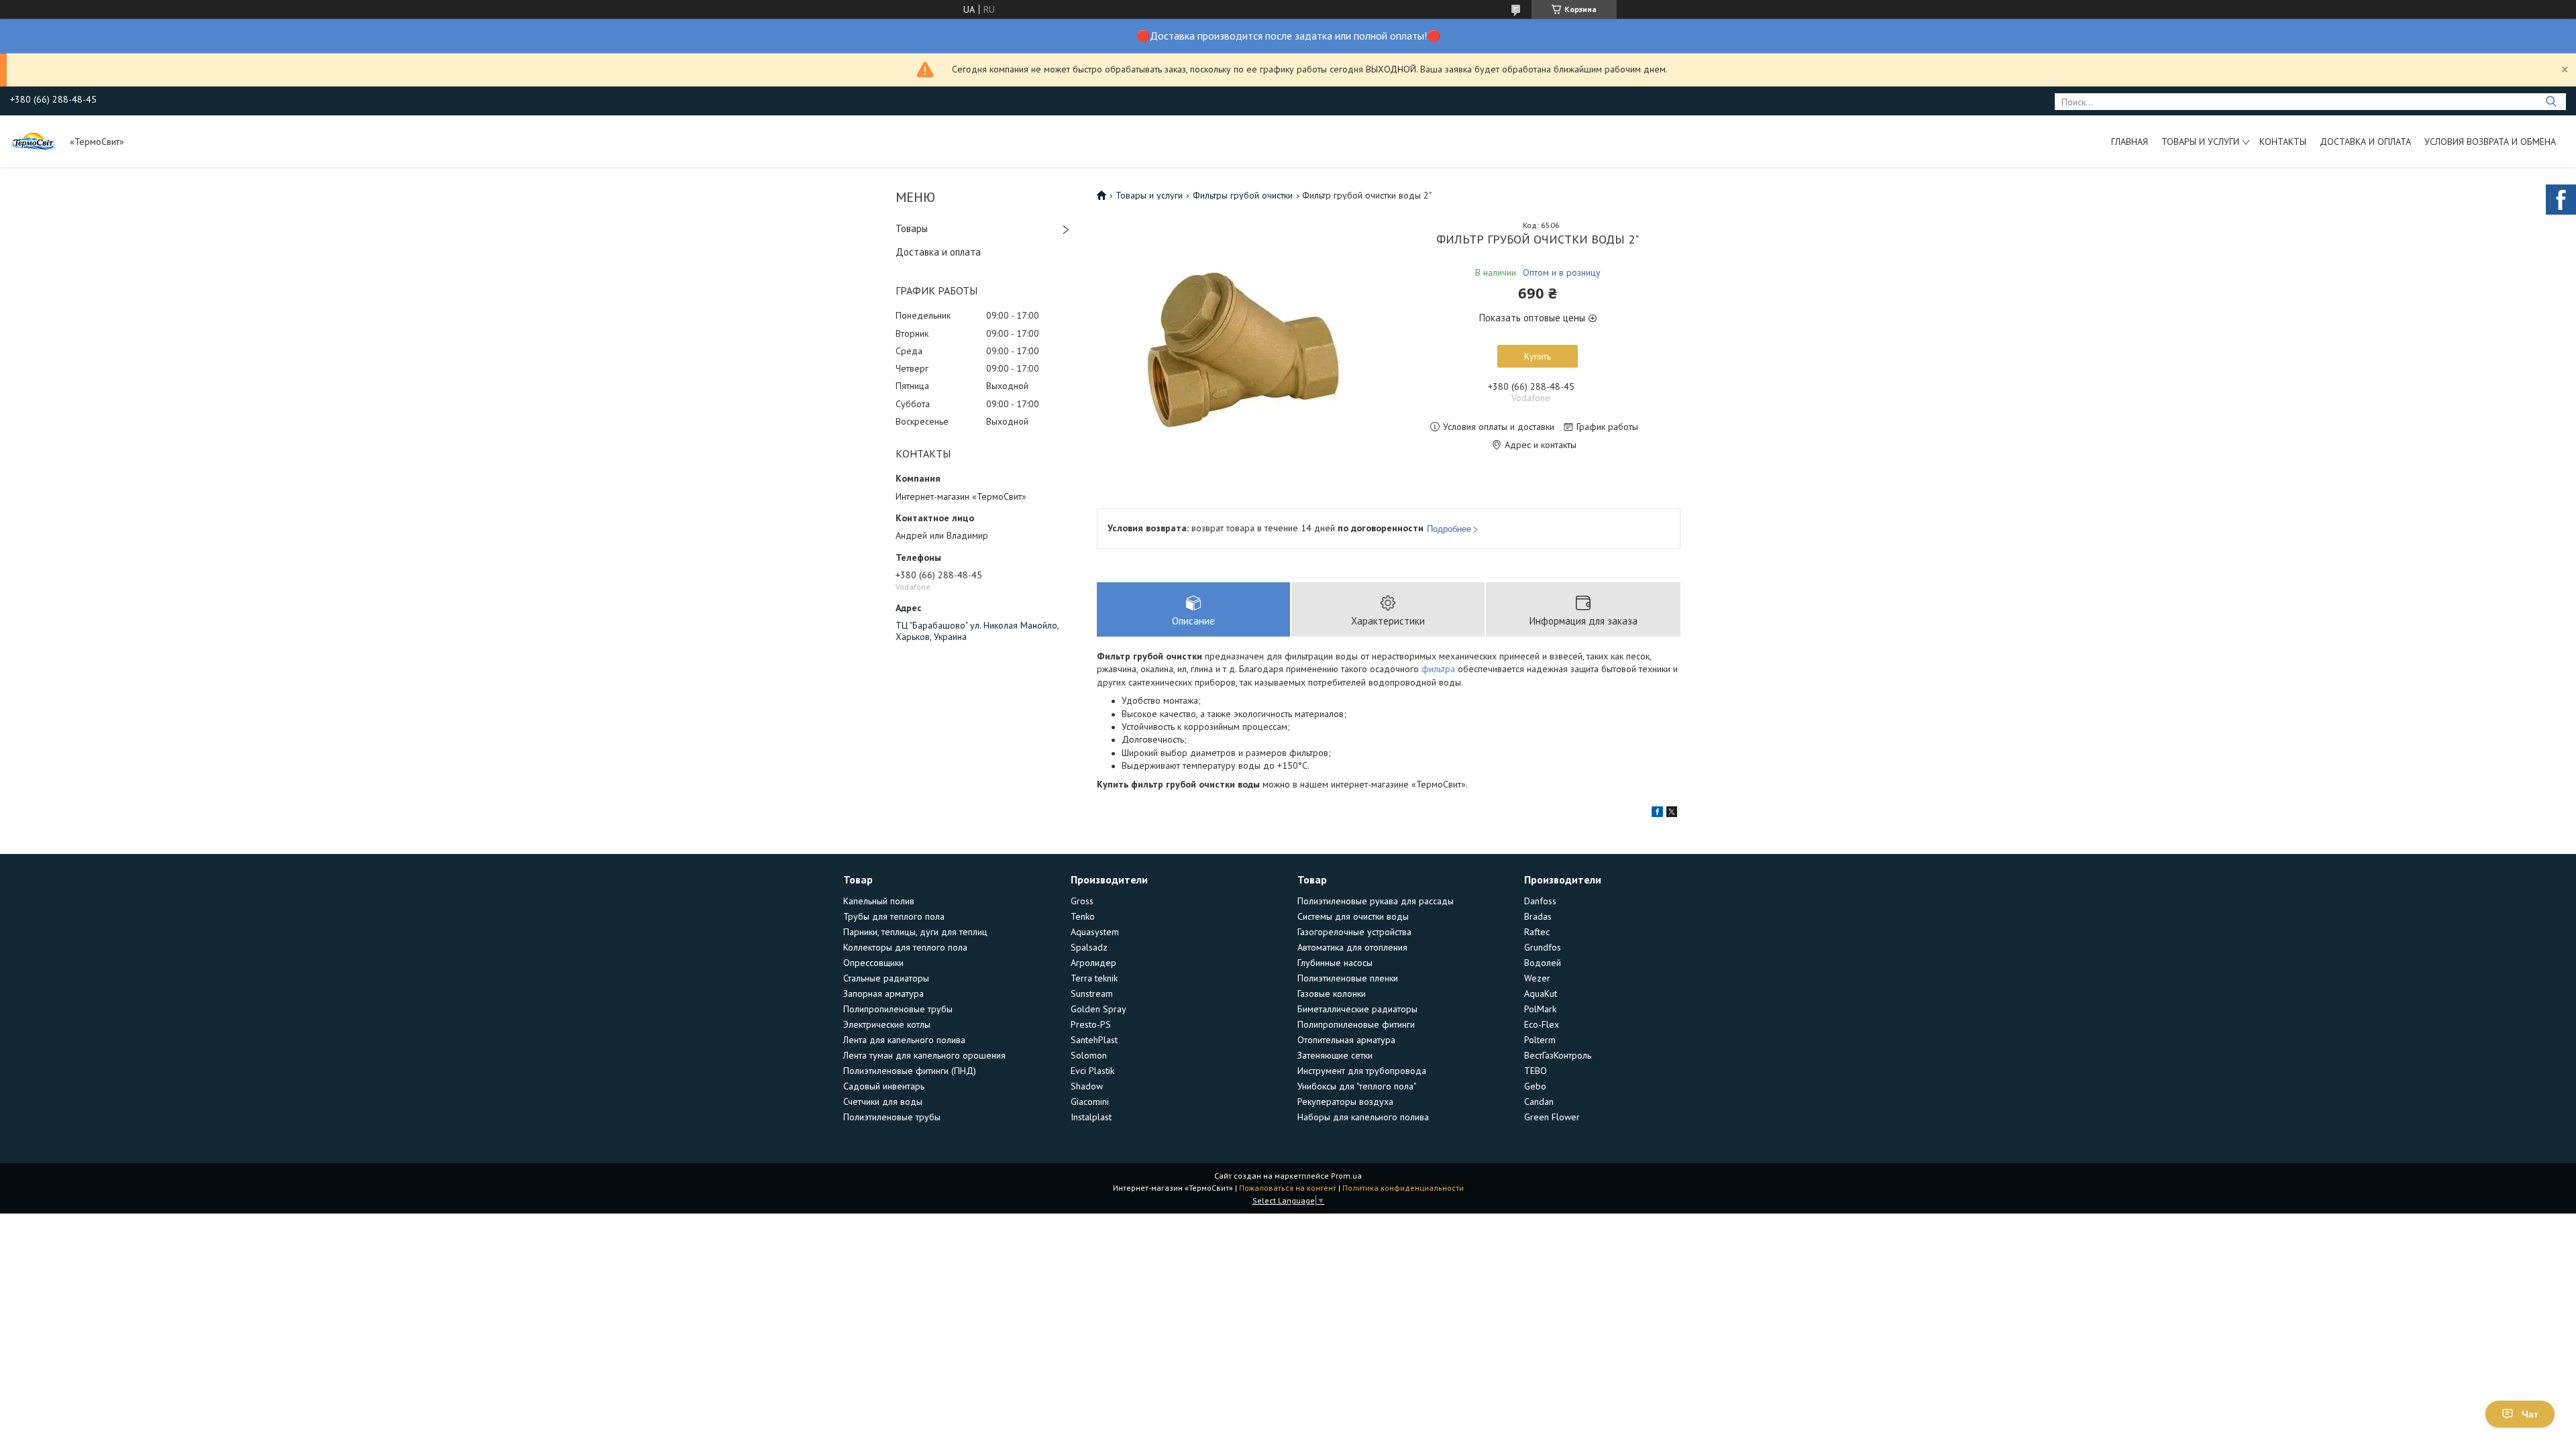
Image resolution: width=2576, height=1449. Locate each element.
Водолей (1543, 963)
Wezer (1537, 978)
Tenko (1083, 916)
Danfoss (1540, 901)
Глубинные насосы (1335, 963)
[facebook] (1657, 814)
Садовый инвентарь (884, 1086)
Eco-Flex (1542, 1024)
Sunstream (1092, 994)
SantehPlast (1094, 1040)
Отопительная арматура (1346, 1040)
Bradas (1538, 916)
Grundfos (1543, 947)
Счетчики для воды (883, 1102)
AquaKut (1541, 994)
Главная (2130, 142)
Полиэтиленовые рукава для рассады (1376, 901)
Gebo (1535, 1086)
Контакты (2283, 142)
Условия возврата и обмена (2490, 142)
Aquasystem (1095, 932)
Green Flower (1552, 1117)
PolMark (1540, 1009)
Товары (912, 228)
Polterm (1540, 1040)
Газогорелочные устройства (1354, 932)
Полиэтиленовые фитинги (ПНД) (910, 1071)
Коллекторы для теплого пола (905, 947)
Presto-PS (1091, 1024)
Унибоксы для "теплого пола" (1357, 1086)
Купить (1538, 356)
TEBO (1536, 1071)
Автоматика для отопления (1352, 947)
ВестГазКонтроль (1558, 1055)
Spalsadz (1089, 947)
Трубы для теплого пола (894, 916)
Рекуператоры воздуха (1345, 1102)
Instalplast (1091, 1117)
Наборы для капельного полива (1363, 1117)
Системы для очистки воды (1353, 916)
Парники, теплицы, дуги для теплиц (915, 932)
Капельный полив (879, 901)
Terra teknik (1094, 978)
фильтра (1438, 669)
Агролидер (1093, 963)
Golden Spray (1098, 1009)
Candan (1539, 1102)
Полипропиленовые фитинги (1356, 1024)
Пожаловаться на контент (1288, 1188)
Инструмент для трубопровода (1362, 1071)
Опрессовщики (873, 963)
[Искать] (2551, 102)
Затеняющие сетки (1335, 1055)
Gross (1082, 901)
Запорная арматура (883, 994)
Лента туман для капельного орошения (924, 1055)
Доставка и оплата (2365, 142)
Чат (2530, 1414)
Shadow (1087, 1086)
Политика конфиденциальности (1403, 1188)
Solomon (1089, 1055)
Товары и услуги (2200, 142)
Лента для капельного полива (904, 1040)
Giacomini (1090, 1102)
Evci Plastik (1092, 1071)
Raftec (1537, 932)
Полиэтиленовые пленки (1348, 978)
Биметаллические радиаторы (1357, 1009)
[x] (1672, 814)
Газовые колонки (1332, 994)
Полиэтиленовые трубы (892, 1117)
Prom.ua (1346, 1176)
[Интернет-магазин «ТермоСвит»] (34, 141)
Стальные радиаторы (886, 978)
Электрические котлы (887, 1024)
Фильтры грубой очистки (1243, 195)
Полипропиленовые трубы (898, 1009)
